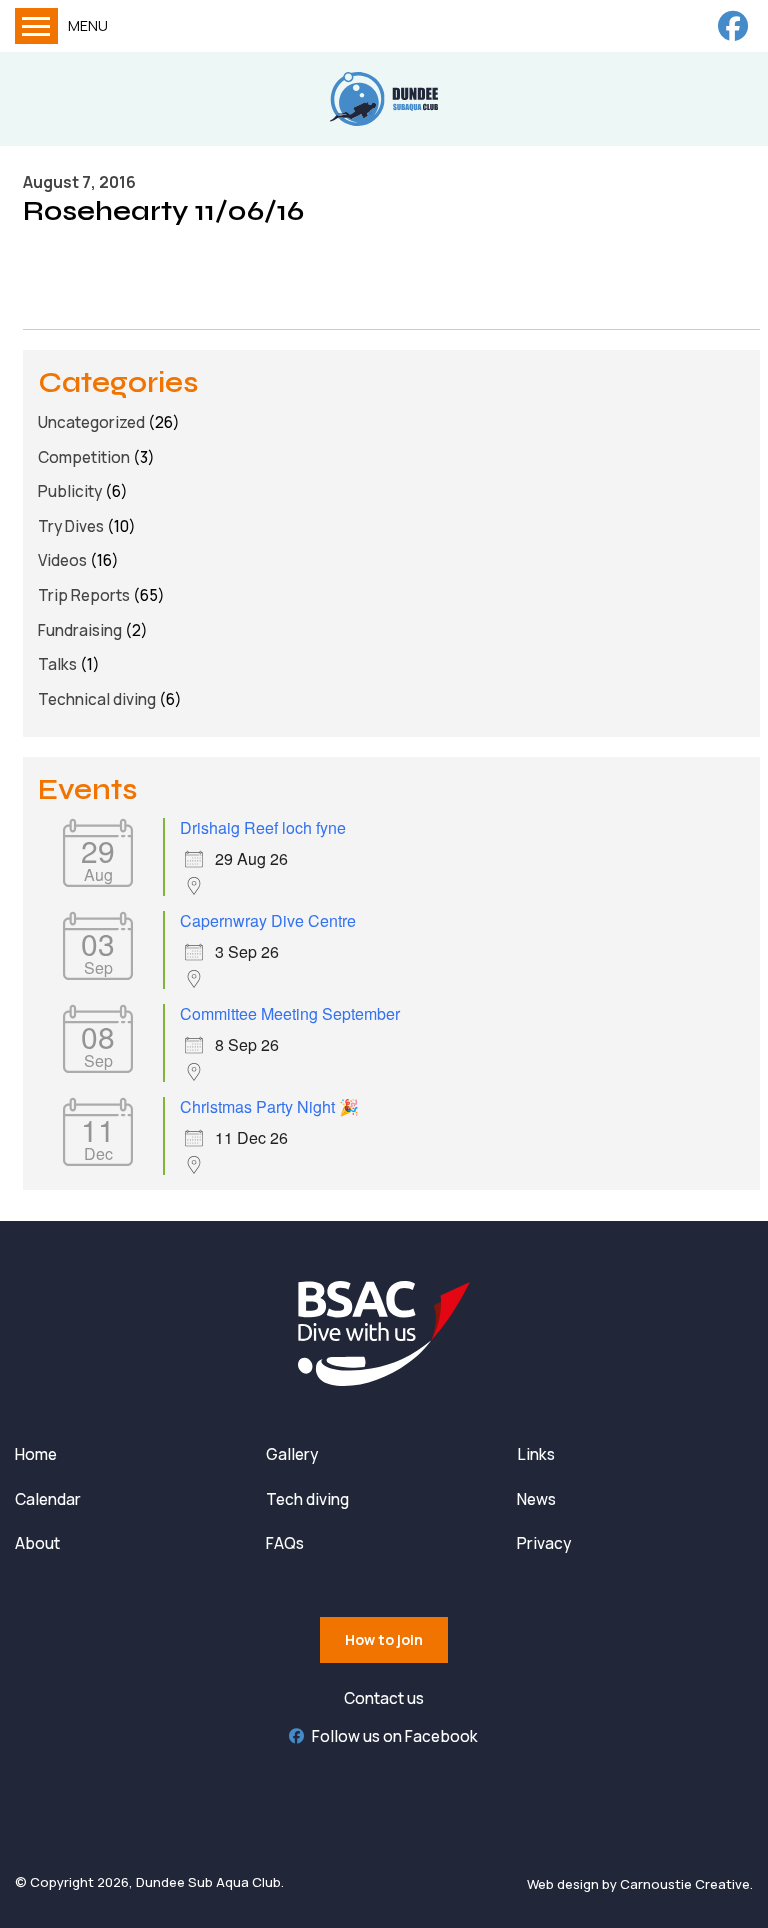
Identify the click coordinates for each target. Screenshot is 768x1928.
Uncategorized (91, 422)
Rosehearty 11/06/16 (163, 211)
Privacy (544, 1543)
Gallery (292, 1454)
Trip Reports (84, 595)
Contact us (384, 1698)
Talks (57, 664)
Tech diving (307, 1499)
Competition (84, 457)
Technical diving (97, 699)
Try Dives (71, 526)
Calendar (48, 1499)
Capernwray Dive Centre (268, 920)
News (536, 1499)
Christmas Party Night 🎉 (269, 1106)
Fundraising (80, 630)
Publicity (70, 491)
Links (536, 1454)
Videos (62, 560)
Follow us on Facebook (395, 1736)
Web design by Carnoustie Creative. (640, 1884)
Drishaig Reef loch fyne (263, 827)
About (37, 1543)
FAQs (285, 1543)
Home (36, 1454)
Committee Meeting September (290, 1013)
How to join (384, 1639)
